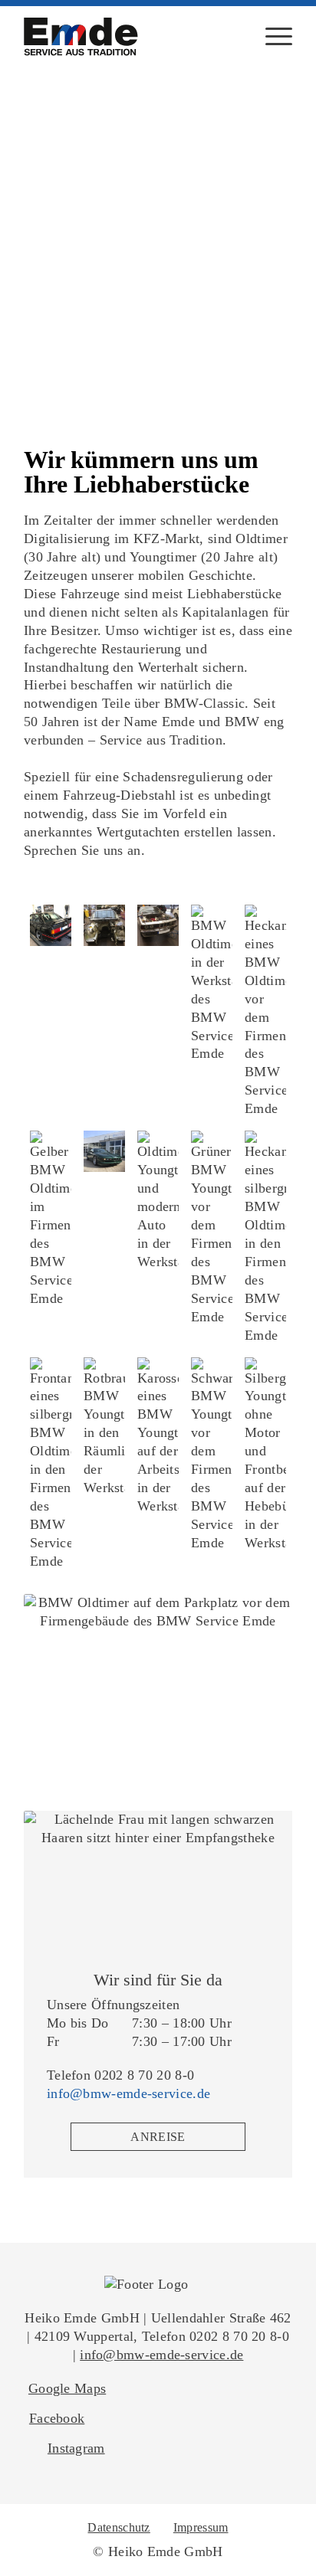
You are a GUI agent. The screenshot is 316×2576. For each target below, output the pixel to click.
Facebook (57, 2418)
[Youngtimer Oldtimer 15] (158, 1437)
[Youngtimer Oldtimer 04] (212, 1228)
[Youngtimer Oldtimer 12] (158, 925)
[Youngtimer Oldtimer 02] (51, 1464)
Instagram (76, 2448)
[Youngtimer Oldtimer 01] (104, 1428)
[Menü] (271, 37)
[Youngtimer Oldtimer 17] (265, 1455)
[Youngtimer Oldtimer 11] (212, 984)
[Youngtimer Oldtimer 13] (104, 925)
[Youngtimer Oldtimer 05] (158, 1201)
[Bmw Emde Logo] (81, 37)
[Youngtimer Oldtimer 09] (265, 1011)
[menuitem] (271, 37)
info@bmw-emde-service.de (128, 2093)
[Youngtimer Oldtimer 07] (104, 1151)
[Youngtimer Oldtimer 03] (265, 1237)
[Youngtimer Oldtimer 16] (212, 1455)
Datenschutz (118, 2527)
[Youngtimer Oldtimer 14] (51, 925)
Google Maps (67, 2388)
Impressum (201, 2527)
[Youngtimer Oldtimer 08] (51, 1219)
